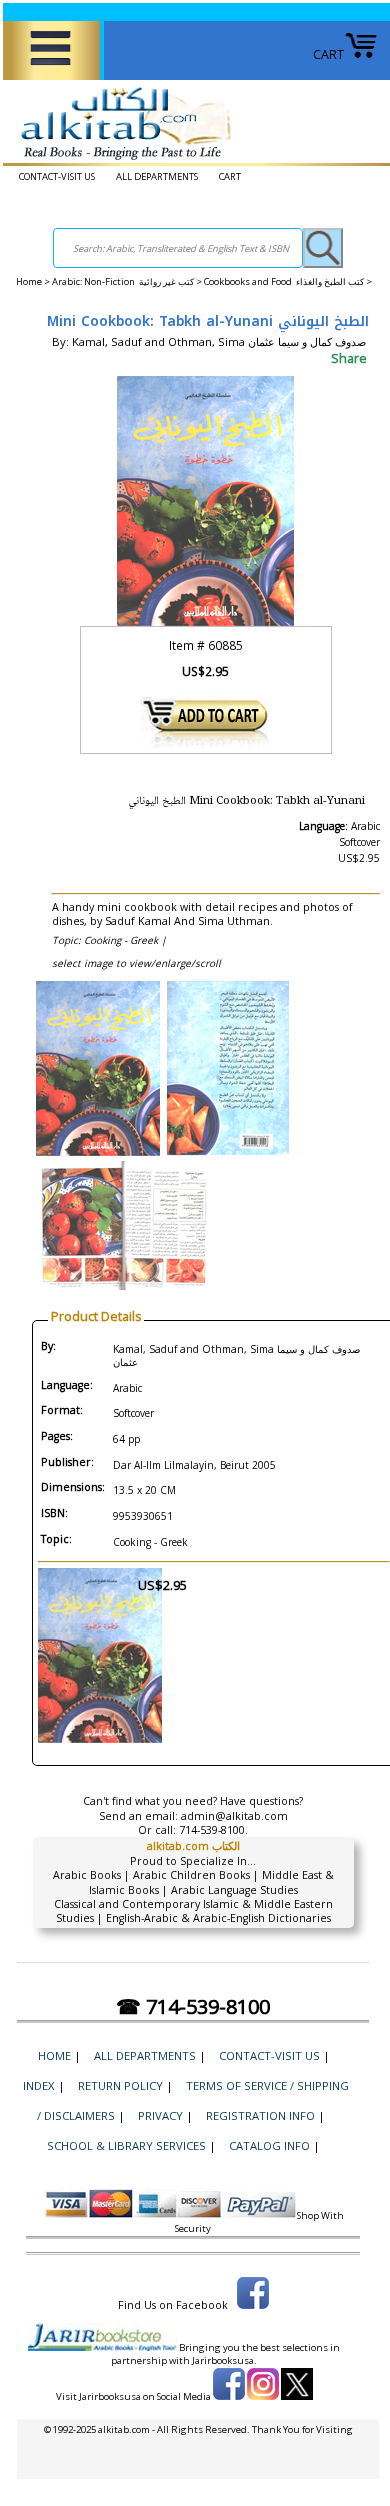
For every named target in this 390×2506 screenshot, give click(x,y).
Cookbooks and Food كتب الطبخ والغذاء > (288, 281)
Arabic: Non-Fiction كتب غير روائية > (128, 281)
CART (328, 54)
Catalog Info (269, 2145)
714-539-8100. (213, 1830)
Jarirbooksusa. (224, 2360)
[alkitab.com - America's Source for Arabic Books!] (120, 160)
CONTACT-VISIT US (57, 176)
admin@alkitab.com (234, 1816)
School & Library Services (126, 2145)
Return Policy (120, 2085)
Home (29, 281)
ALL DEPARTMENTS (157, 176)
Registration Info (260, 2115)
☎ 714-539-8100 (193, 2006)
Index (39, 2085)
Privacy (160, 2115)
